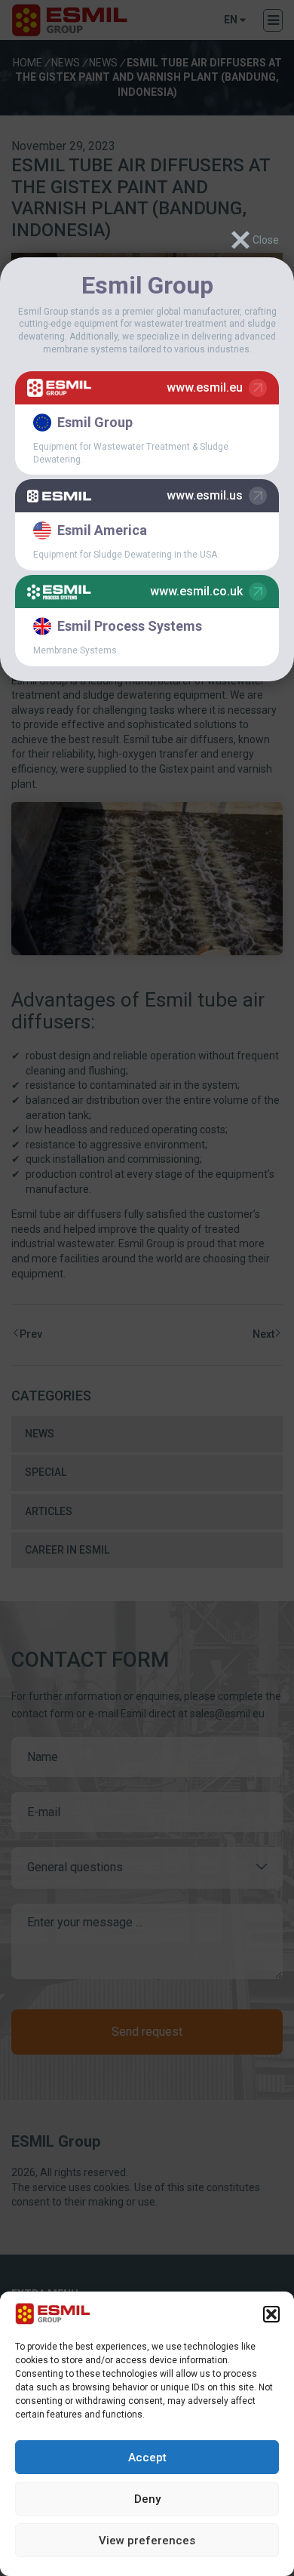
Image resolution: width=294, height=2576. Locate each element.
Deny (147, 2499)
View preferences (147, 2541)
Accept (147, 2458)
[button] (271, 2314)
